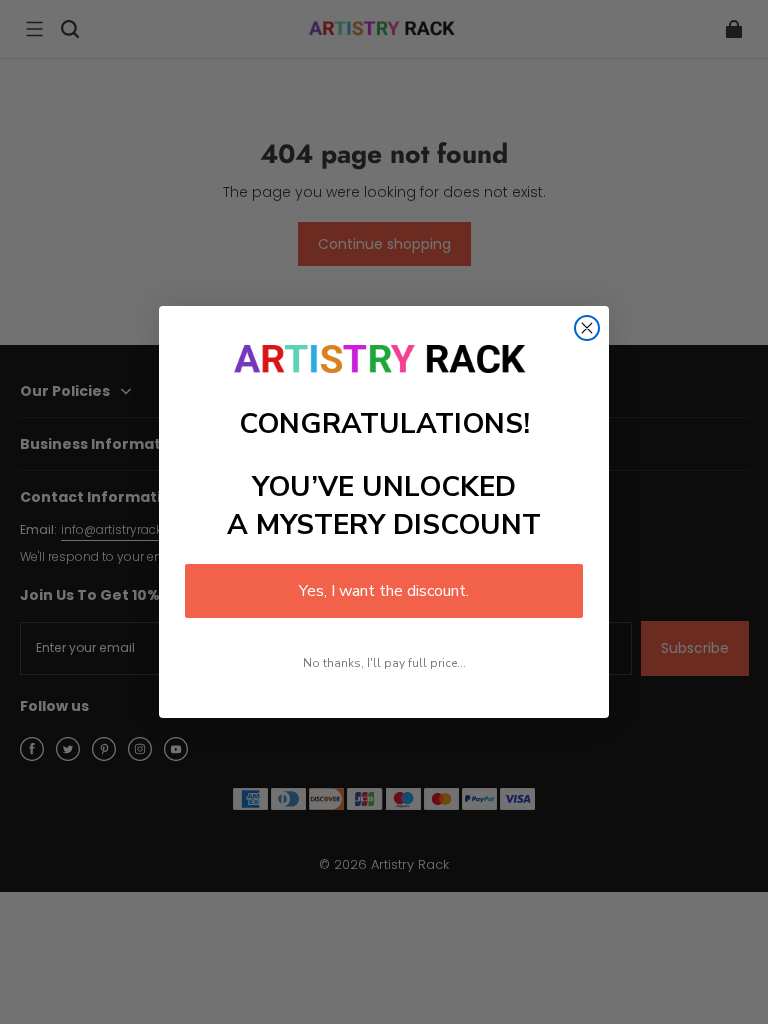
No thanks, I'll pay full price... (384, 663)
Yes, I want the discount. (384, 591)
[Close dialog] (587, 328)
